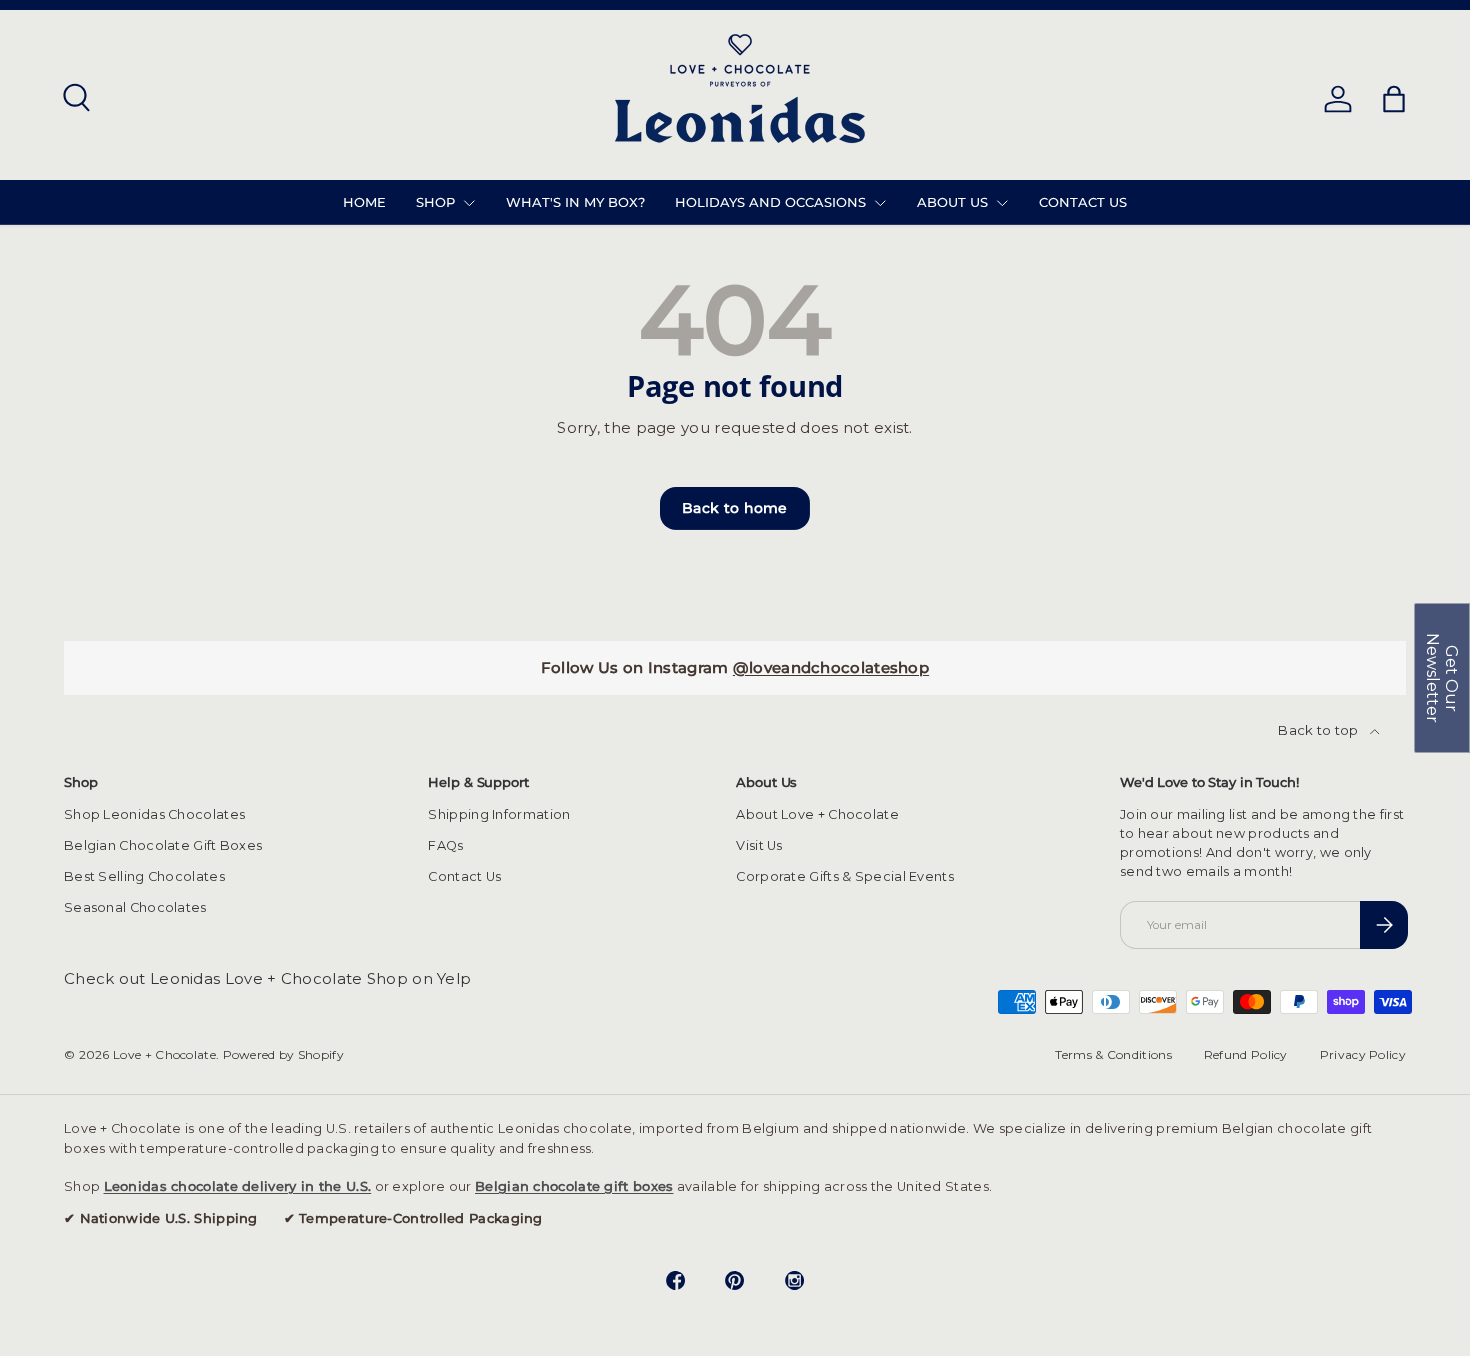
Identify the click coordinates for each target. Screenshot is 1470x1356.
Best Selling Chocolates (144, 876)
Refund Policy (1246, 1054)
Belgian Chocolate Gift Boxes (163, 845)
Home (364, 202)
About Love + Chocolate (817, 814)
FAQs (445, 845)
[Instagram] (795, 1283)
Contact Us (1083, 202)
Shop (435, 202)
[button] (1442, 678)
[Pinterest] (735, 1283)
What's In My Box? (575, 202)
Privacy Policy (1363, 1054)
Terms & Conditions (1113, 1054)
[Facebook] (676, 1283)
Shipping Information (499, 814)
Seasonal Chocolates (135, 907)
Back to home (735, 508)
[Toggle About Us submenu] (1002, 203)
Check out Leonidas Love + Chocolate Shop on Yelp (267, 978)
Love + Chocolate (164, 1054)
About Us (952, 202)
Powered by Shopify (283, 1054)
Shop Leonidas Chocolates (154, 814)
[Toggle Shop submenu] (469, 203)
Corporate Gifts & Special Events (845, 876)
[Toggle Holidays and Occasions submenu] (880, 203)
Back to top (1320, 730)
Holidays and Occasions (770, 202)
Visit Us (759, 845)
